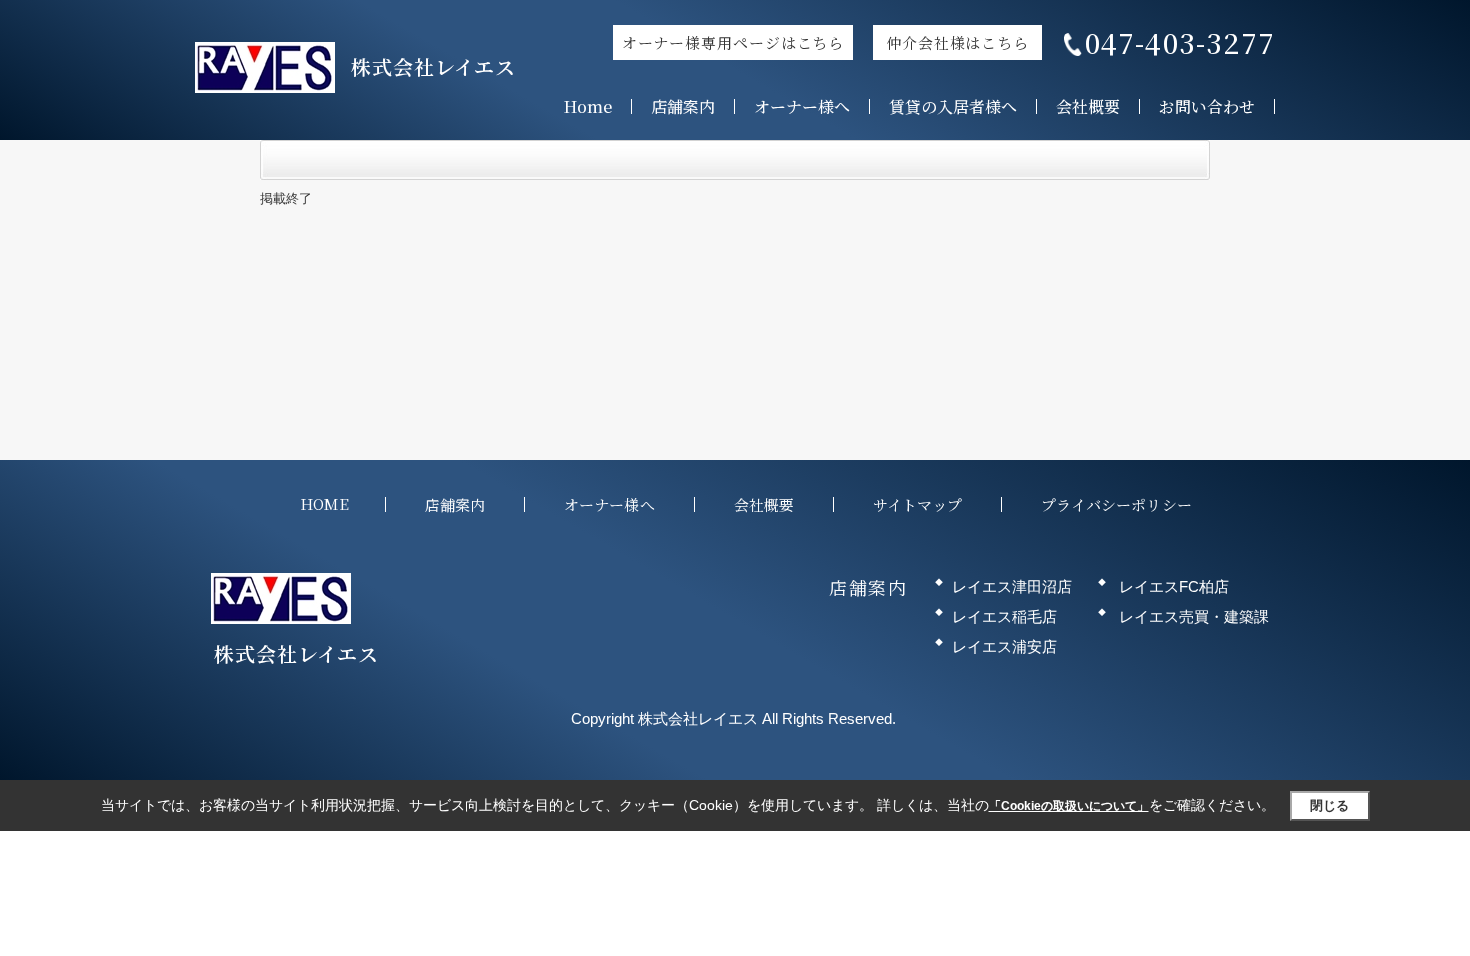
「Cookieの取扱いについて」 (1069, 806)
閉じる (1329, 805)
